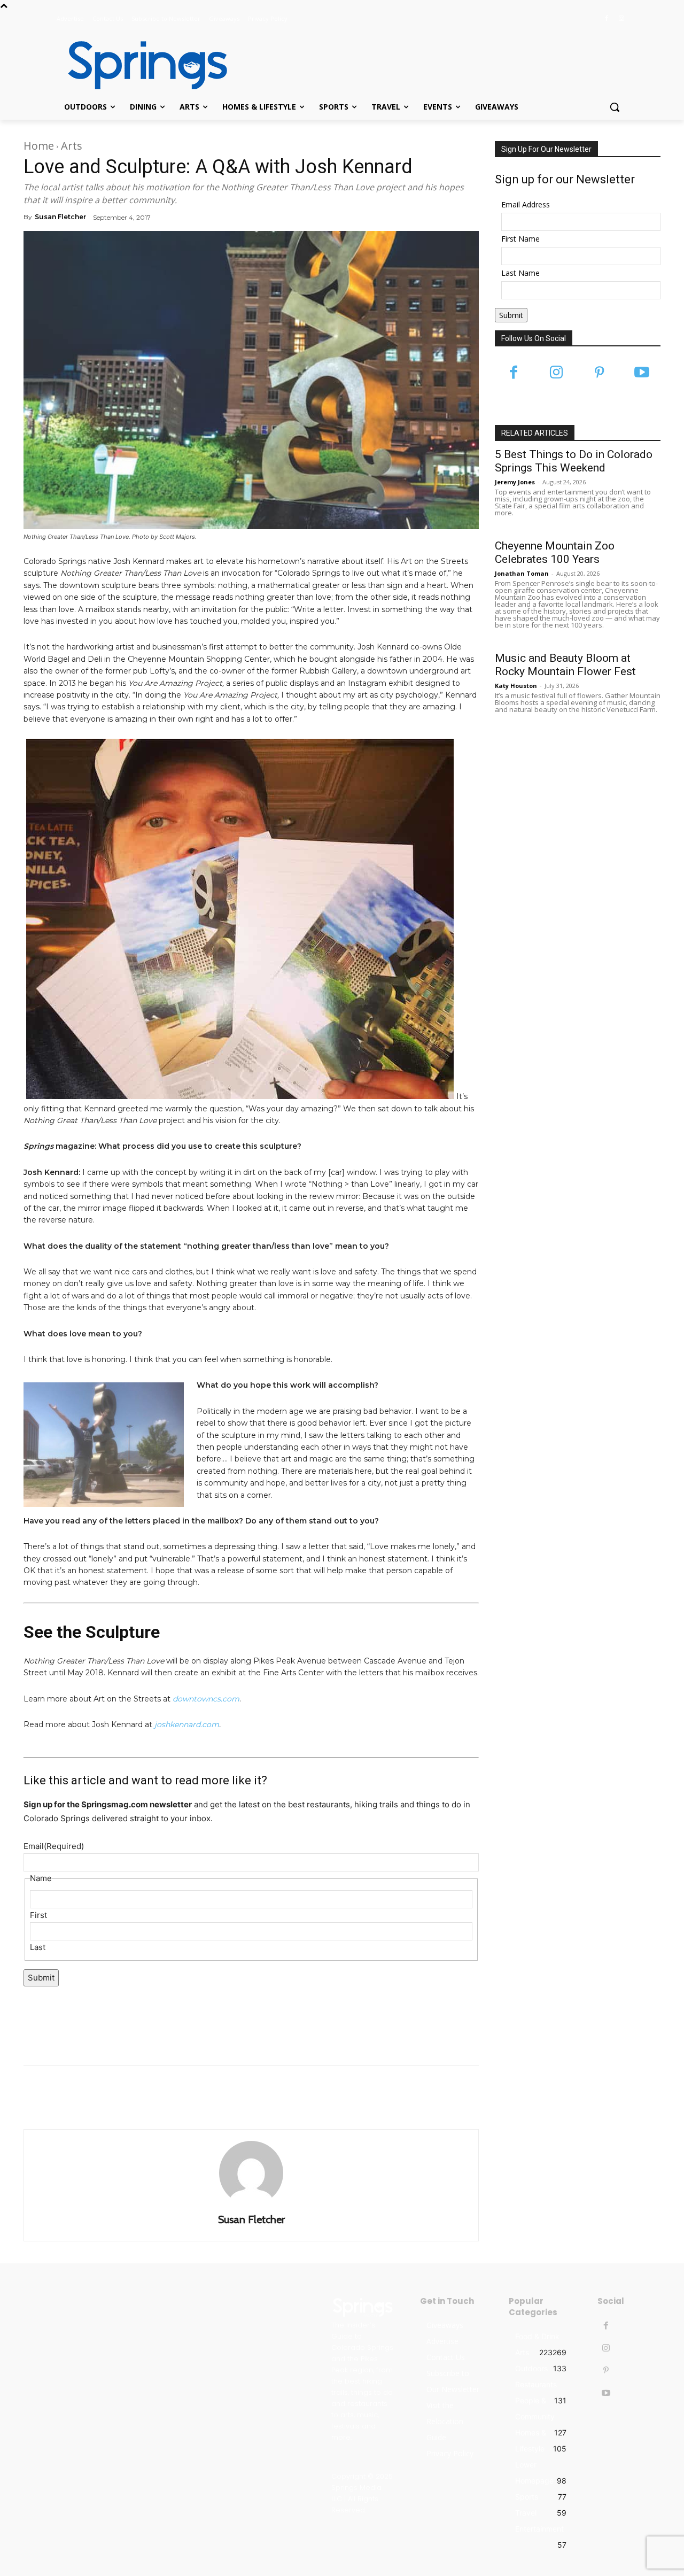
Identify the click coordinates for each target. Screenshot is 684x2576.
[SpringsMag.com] (142, 65)
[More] (365, 2102)
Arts (72, 146)
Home (39, 146)
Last (38, 1947)
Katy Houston (516, 686)
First (38, 1915)
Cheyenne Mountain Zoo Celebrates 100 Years (555, 552)
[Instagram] (621, 19)
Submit (41, 1978)
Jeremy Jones (515, 482)
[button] (615, 107)
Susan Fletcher (60, 217)
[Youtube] (642, 373)
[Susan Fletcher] (251, 2173)
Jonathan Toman (522, 573)
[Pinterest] (599, 373)
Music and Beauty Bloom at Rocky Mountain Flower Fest (565, 665)
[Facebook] (606, 19)
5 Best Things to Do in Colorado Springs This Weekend (574, 461)
